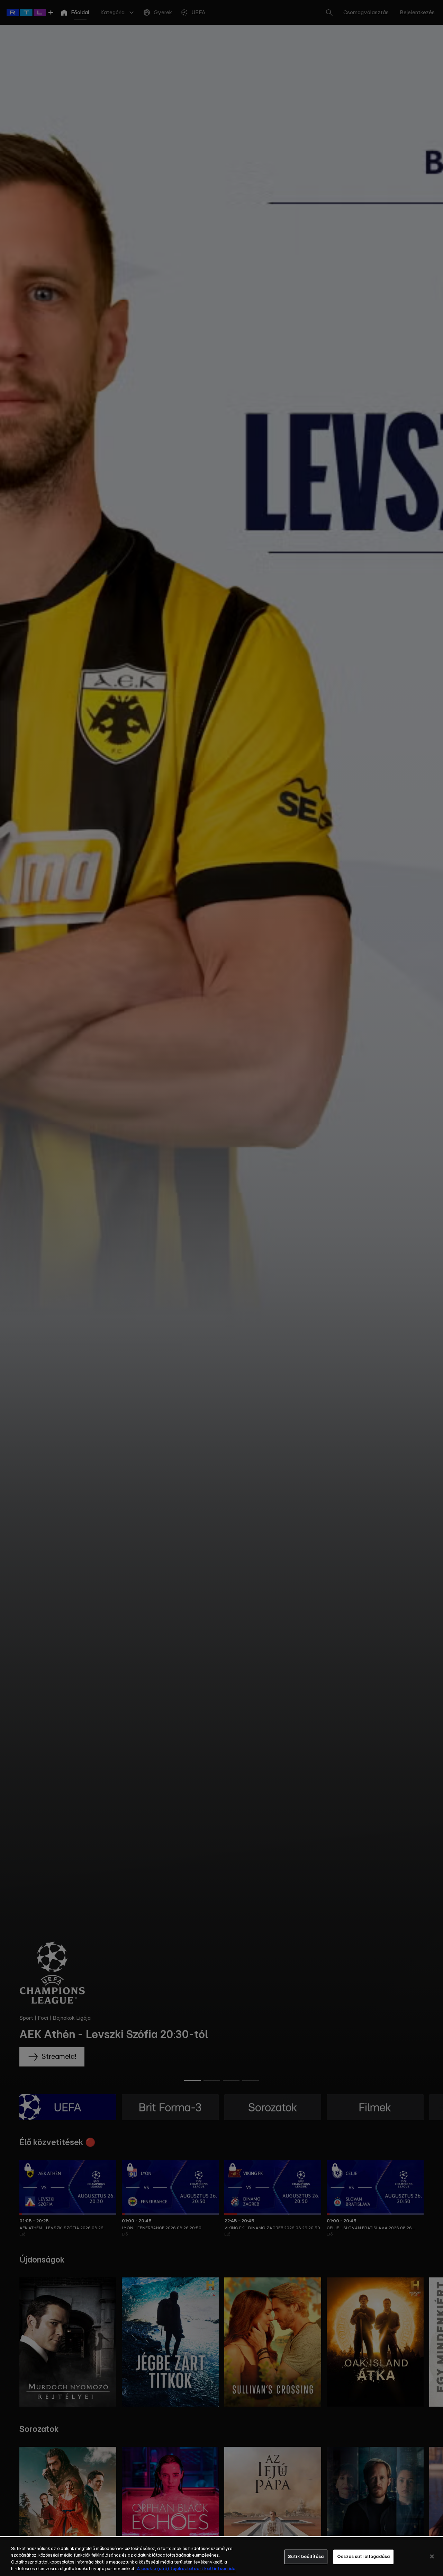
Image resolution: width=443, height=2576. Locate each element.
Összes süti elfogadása (363, 2557)
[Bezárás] (432, 2556)
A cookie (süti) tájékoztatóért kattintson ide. (187, 2569)
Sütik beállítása (306, 2557)
